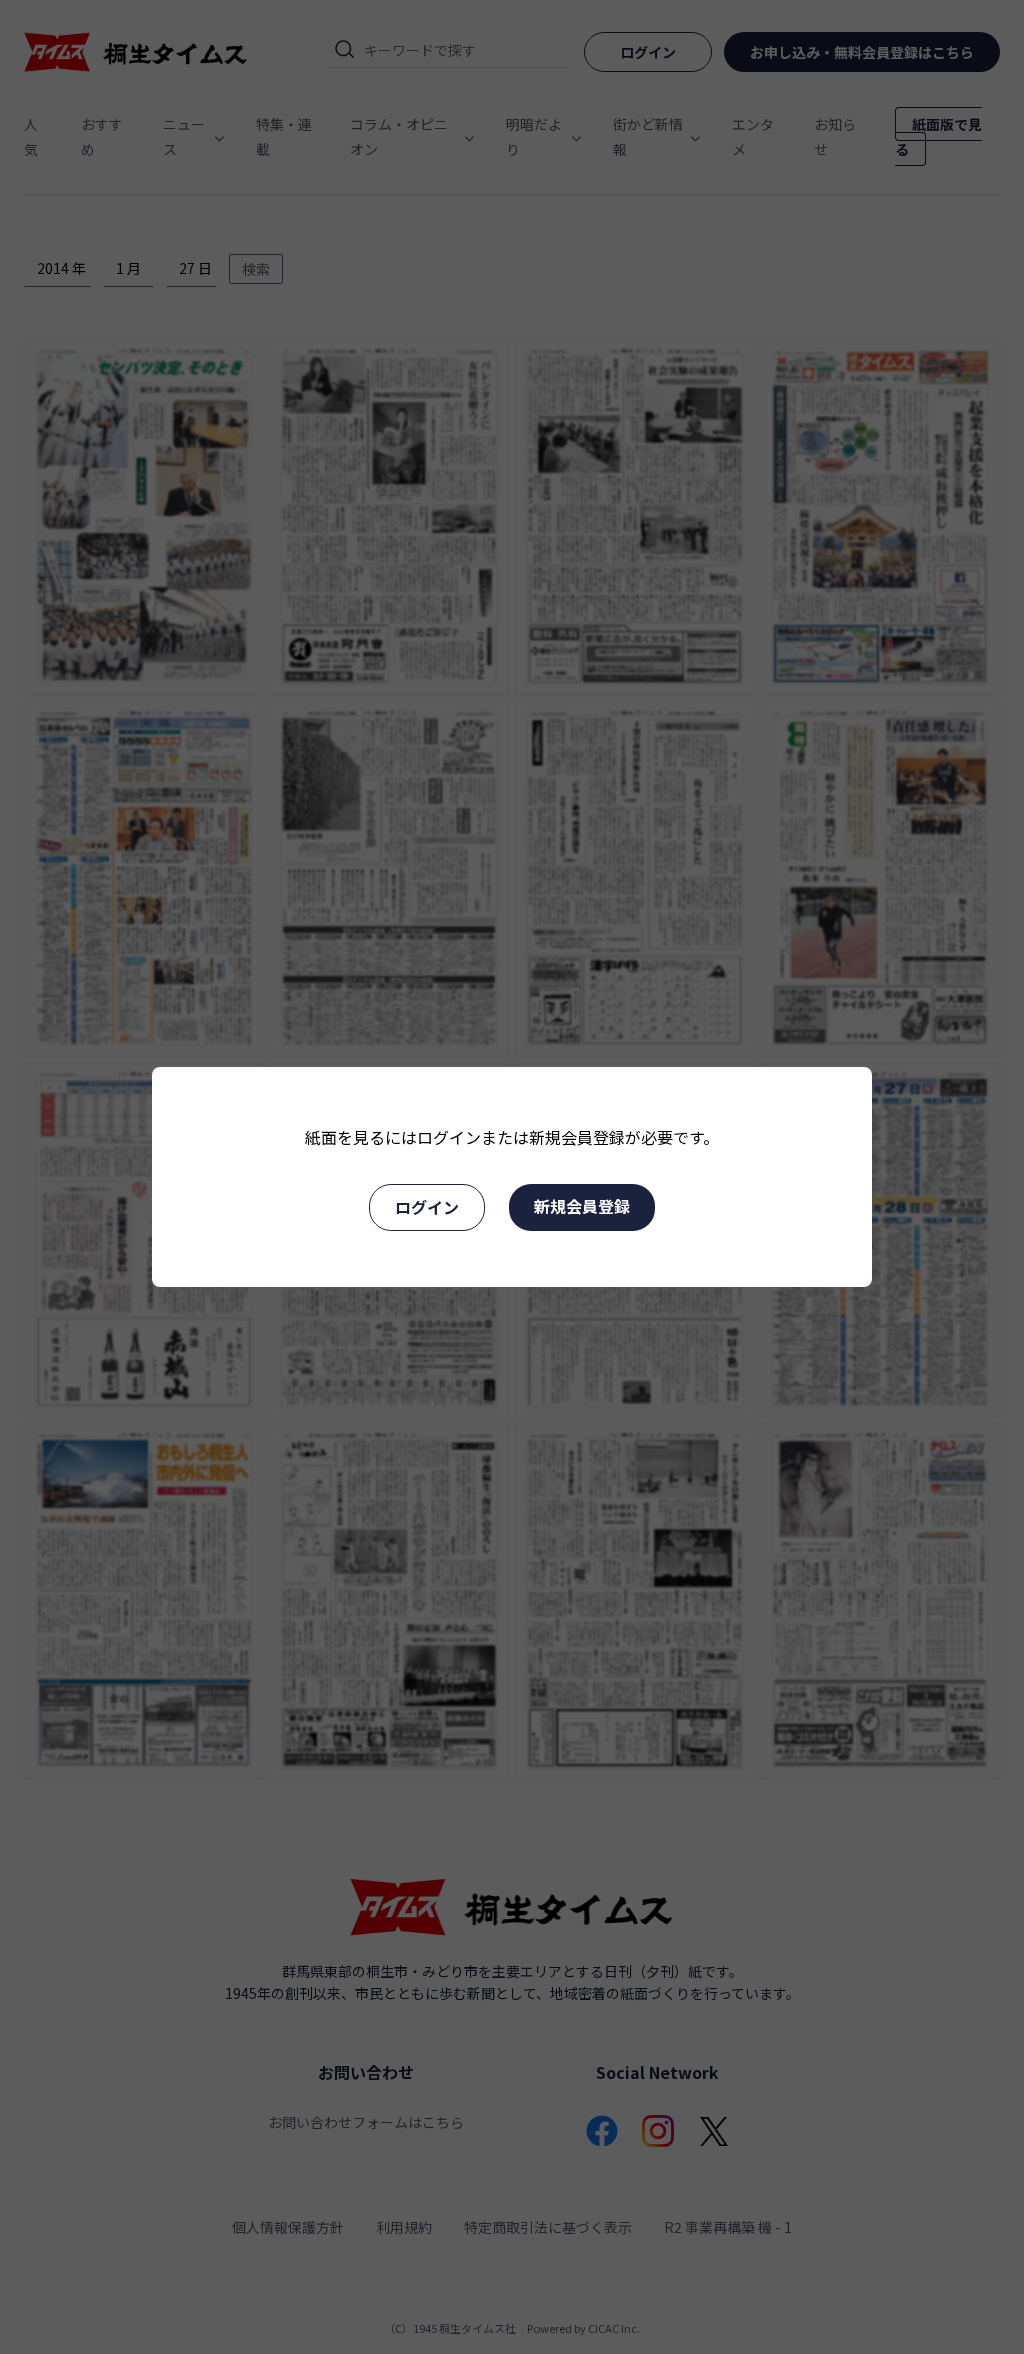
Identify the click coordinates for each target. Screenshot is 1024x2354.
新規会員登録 (582, 1206)
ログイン (427, 1207)
